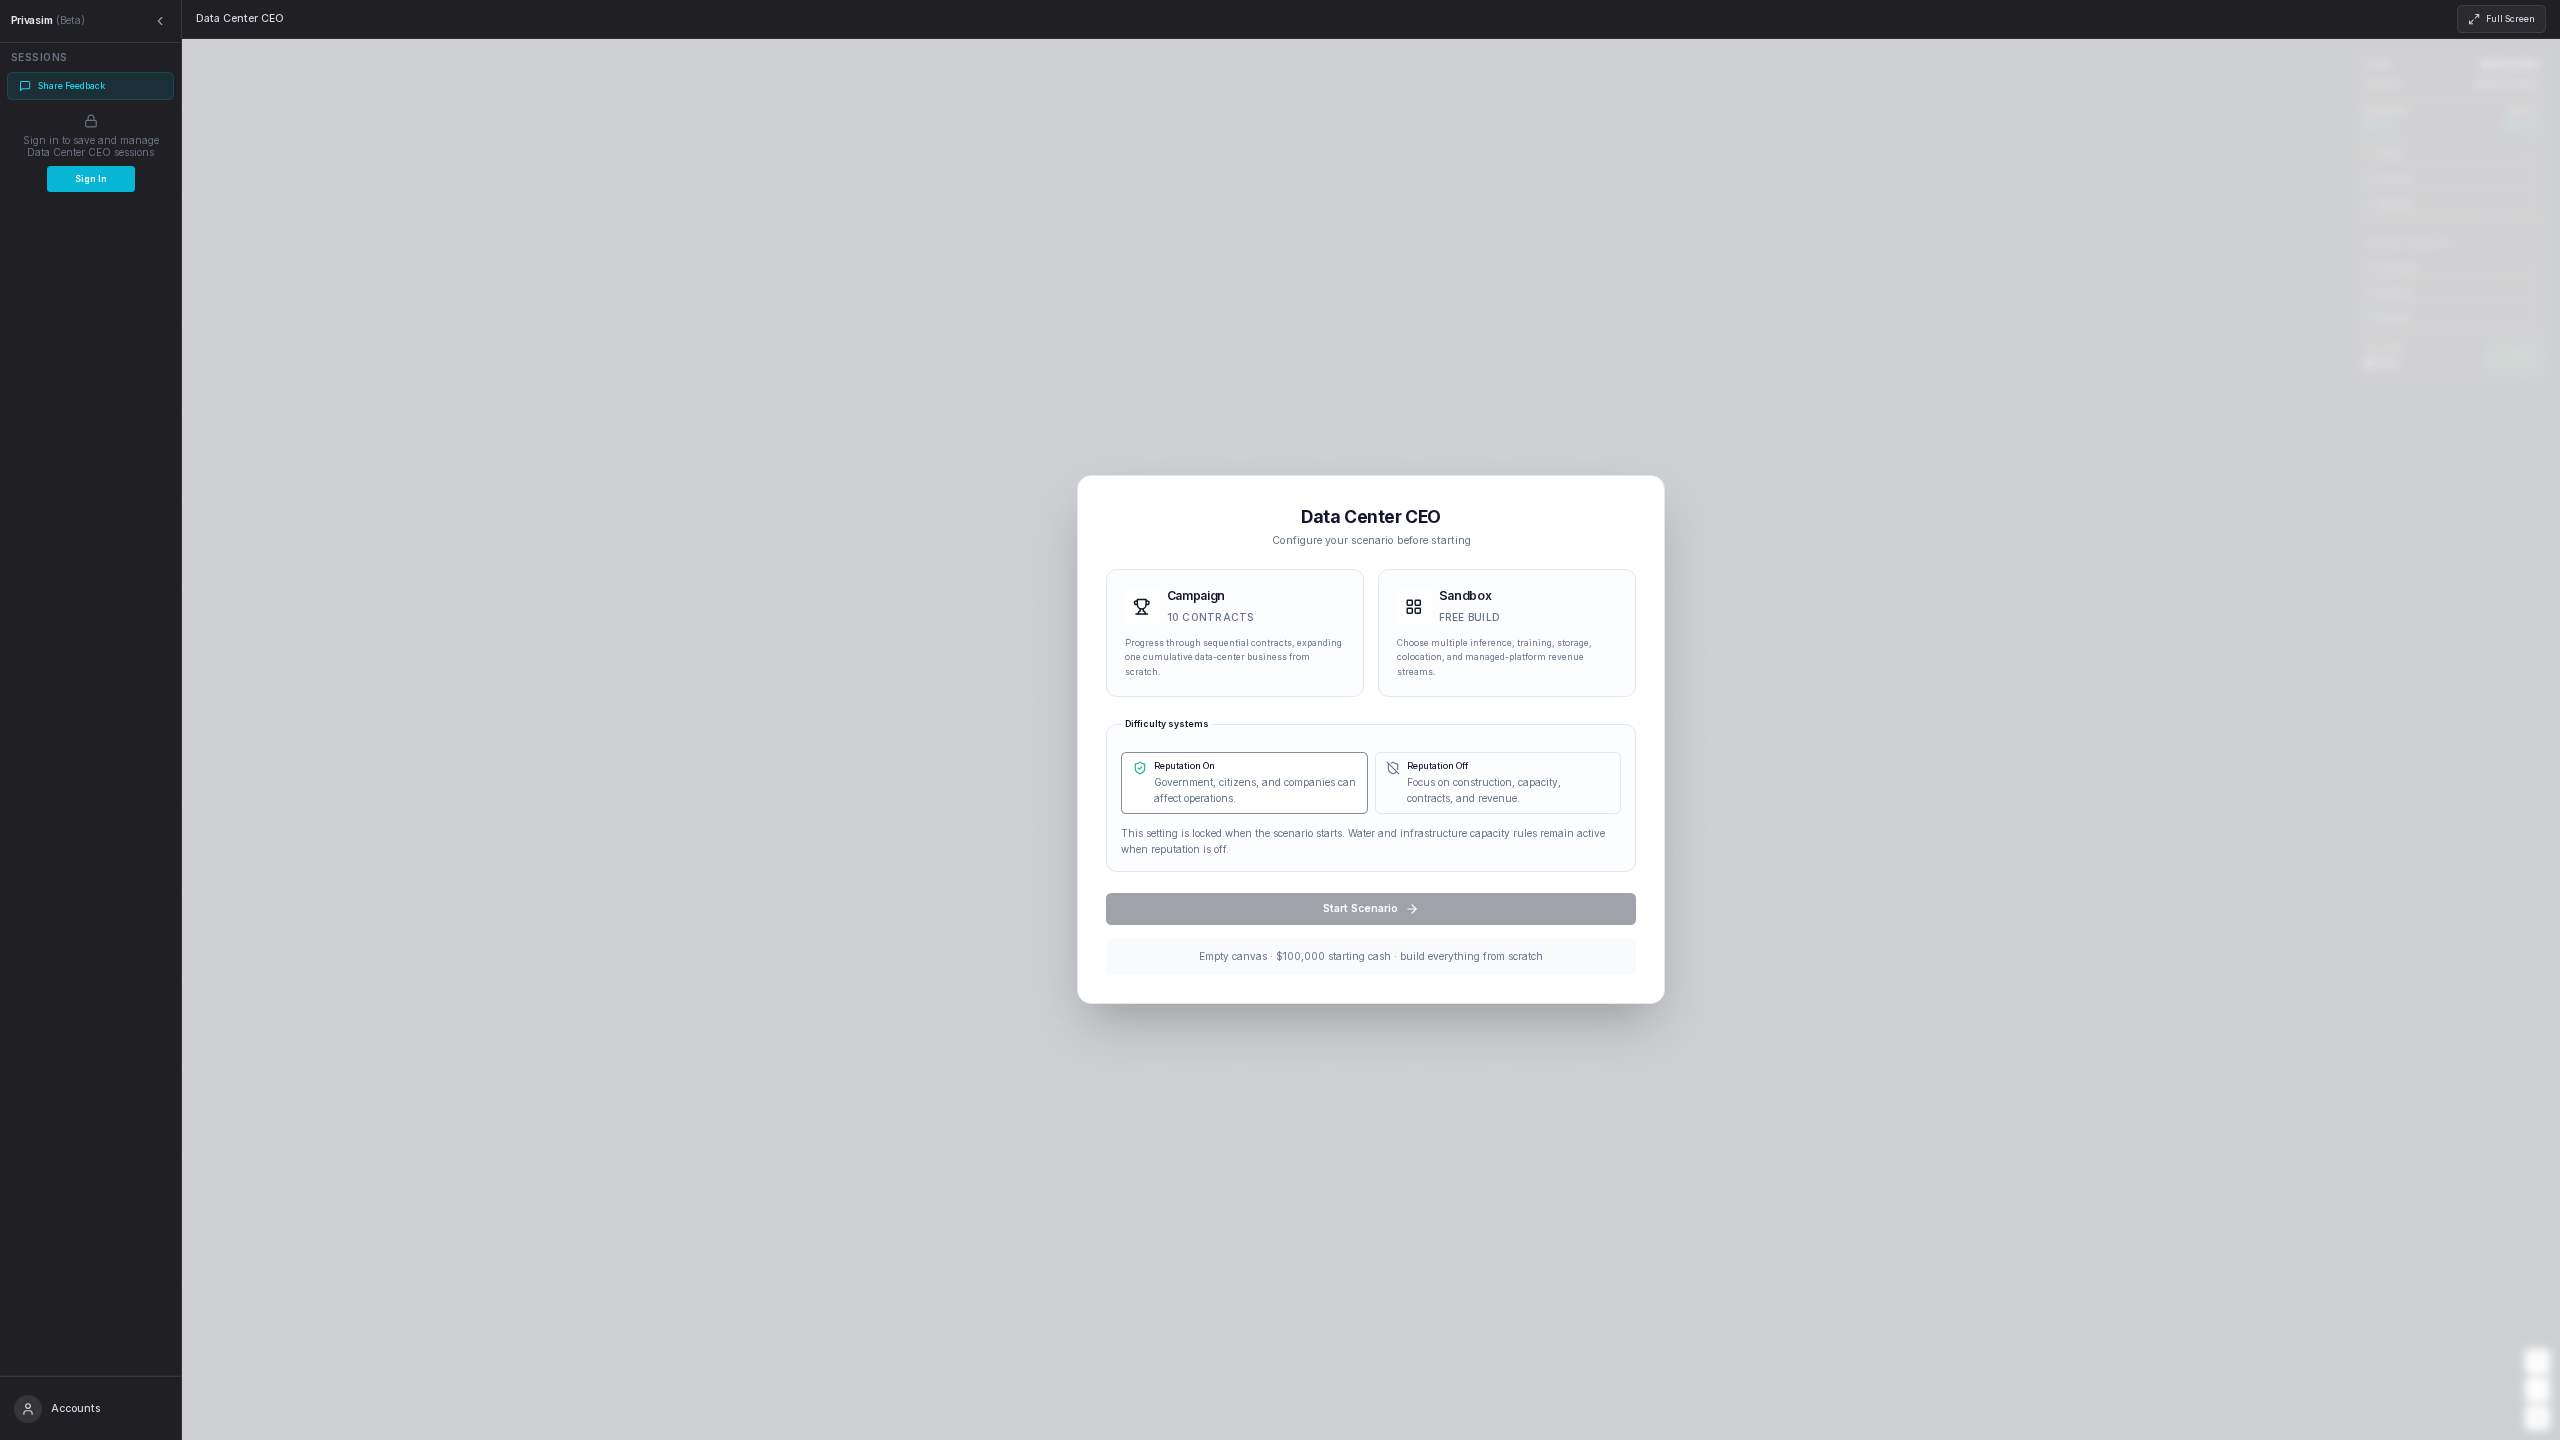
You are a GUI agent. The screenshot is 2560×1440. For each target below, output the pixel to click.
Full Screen (2510, 19)
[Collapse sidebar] (160, 21)
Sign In (91, 179)
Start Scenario (1360, 908)
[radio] (1235, 633)
